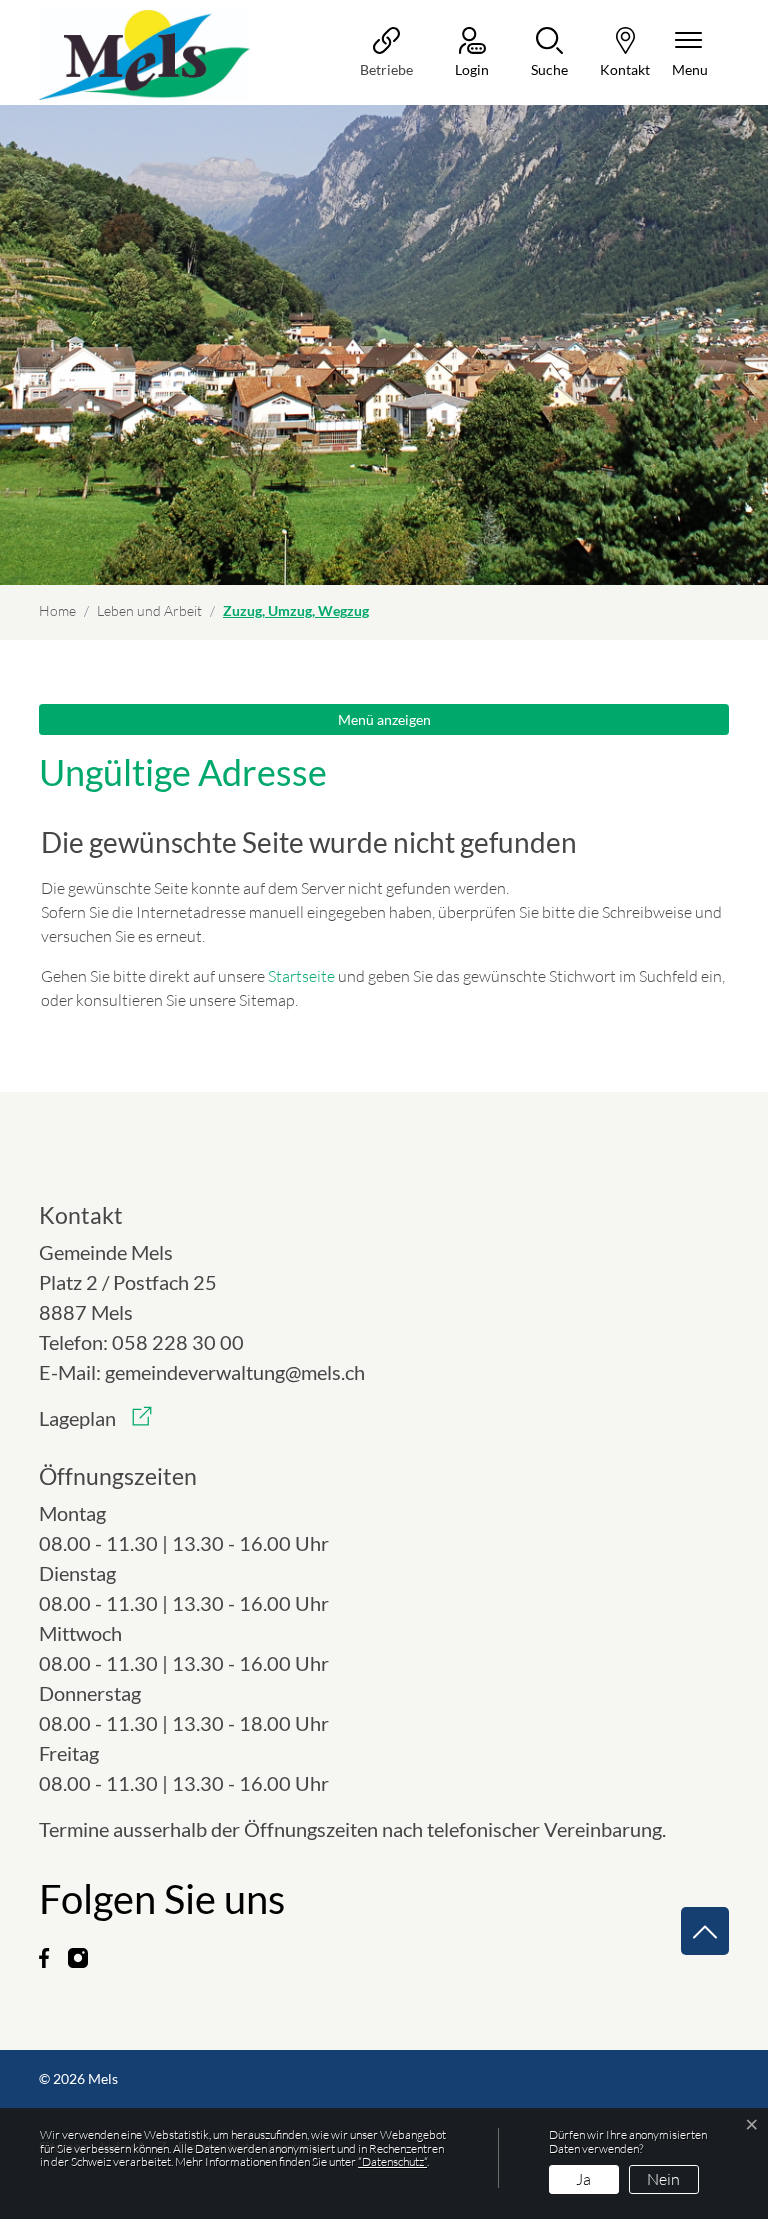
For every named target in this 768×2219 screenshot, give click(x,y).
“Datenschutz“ (392, 2161)
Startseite (301, 976)
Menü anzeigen (384, 719)
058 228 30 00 (178, 1342)
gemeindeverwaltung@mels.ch (235, 1372)
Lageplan (95, 1418)
